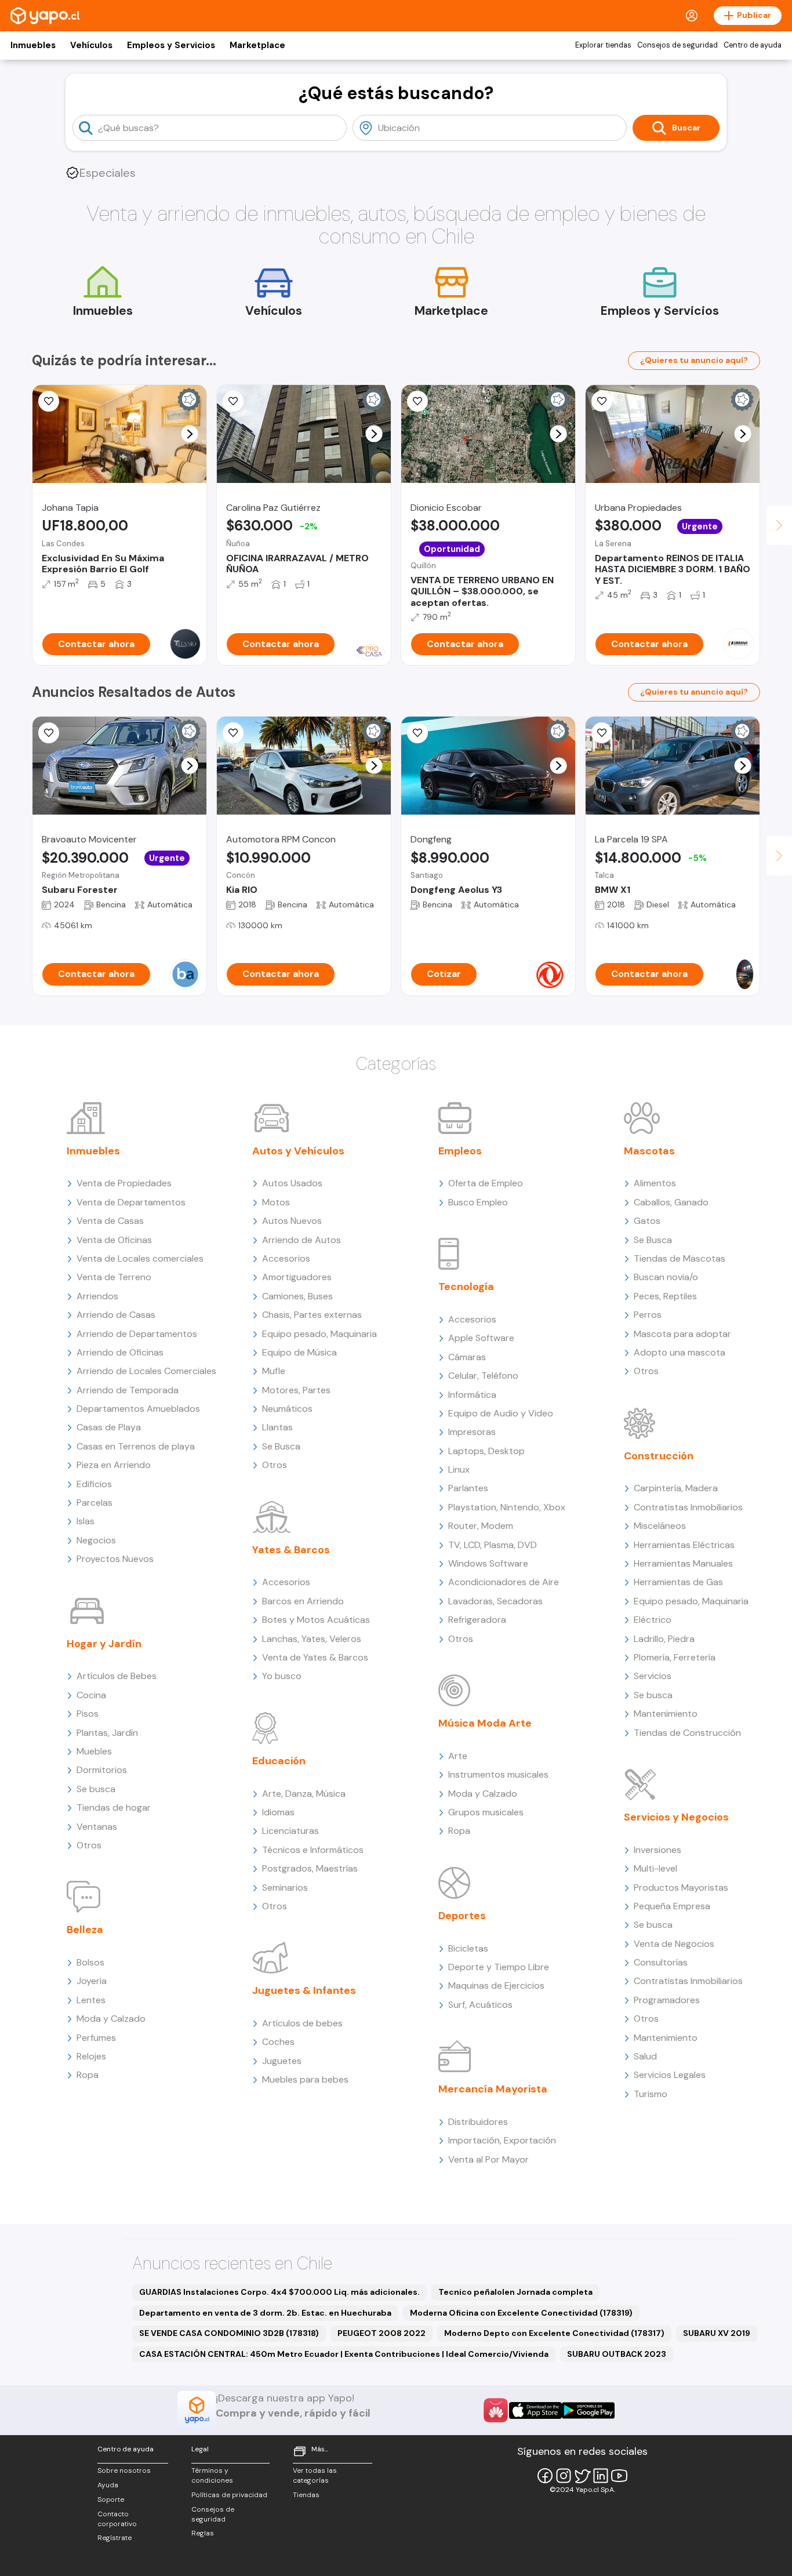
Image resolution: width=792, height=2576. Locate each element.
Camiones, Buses (297, 1296)
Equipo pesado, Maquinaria (319, 1334)
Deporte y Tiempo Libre (499, 1967)
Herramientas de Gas (678, 1582)
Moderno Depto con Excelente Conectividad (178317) (554, 2333)
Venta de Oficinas (114, 1240)
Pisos (88, 1714)
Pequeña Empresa (672, 1906)
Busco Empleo (478, 1202)
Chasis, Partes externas (312, 1315)
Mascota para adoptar (682, 1334)
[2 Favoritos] (417, 401)
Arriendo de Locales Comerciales (146, 1371)
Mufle (274, 1371)
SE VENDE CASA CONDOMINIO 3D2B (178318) (229, 2333)
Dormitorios (102, 1770)
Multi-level (655, 1868)
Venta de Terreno (114, 1277)
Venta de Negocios (674, 1944)
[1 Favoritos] (233, 401)
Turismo (651, 2094)
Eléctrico (653, 1620)
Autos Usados (292, 1183)
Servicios (653, 1676)
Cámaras (467, 1357)
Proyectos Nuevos (115, 1559)
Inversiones (657, 1850)
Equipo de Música (299, 1352)
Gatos (647, 1221)
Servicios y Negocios (676, 1817)
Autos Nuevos (292, 1221)
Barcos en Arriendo (303, 1601)
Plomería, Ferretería (675, 1657)
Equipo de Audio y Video (501, 1413)
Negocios (96, 1540)
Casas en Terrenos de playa (136, 1446)
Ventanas (97, 1827)
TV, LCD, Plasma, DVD (493, 1545)
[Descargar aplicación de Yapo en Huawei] (496, 2410)
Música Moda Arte (485, 1723)
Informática (472, 1395)
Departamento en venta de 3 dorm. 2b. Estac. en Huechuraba (265, 2313)
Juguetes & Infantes (304, 1990)
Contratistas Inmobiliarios (688, 1507)
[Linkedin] (601, 2476)
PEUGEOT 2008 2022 (382, 2333)
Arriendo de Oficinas (120, 1352)
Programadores (667, 2000)
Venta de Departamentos (131, 1202)
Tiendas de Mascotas (680, 1258)
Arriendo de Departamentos (137, 1334)
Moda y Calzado (111, 2019)
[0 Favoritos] (49, 401)
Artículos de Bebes (117, 1676)
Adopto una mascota (680, 1352)
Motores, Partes (296, 1390)
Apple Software (481, 1338)
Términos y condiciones (212, 2475)
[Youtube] (619, 2476)
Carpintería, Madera (676, 1488)
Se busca (96, 1789)
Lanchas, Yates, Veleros (312, 1639)
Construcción (659, 1456)
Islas (86, 1521)
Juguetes (282, 2061)
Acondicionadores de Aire (504, 1582)
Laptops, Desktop (486, 1451)
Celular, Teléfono (483, 1376)
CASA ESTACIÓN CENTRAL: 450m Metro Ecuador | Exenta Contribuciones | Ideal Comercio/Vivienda (344, 2354)
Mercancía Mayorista (493, 2089)
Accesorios (286, 1258)
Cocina (91, 1695)
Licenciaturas (290, 1831)
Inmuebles (33, 45)
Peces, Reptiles (665, 1296)
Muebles (94, 1751)
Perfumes (96, 2038)
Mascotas (649, 1151)
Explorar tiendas (603, 45)
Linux (459, 1469)
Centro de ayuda (753, 45)
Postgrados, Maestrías (310, 1868)
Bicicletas (468, 1948)
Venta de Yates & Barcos (315, 1657)
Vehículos (91, 45)
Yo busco (282, 1676)
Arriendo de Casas (116, 1315)
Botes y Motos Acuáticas (316, 1620)
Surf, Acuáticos (480, 2005)
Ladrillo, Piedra (664, 1639)
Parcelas (95, 1503)
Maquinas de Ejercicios (496, 1985)
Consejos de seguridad (677, 45)
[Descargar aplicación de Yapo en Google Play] (588, 2410)
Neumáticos (287, 1409)
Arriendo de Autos (301, 1240)
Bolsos (90, 1962)
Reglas (203, 2533)
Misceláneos (660, 1526)
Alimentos (655, 1183)
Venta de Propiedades (124, 1183)
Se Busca (281, 1446)
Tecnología (466, 1287)
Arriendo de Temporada (128, 1390)
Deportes (462, 1916)
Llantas (277, 1427)
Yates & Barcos (291, 1550)
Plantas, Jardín (107, 1733)
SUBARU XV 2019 (717, 2333)
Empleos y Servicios (171, 45)
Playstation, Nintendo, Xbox (507, 1507)
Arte (458, 1756)
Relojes (91, 2056)
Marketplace (257, 45)
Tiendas (306, 2495)
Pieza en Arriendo (114, 1465)
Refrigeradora (477, 1620)
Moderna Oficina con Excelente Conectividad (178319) (521, 2313)
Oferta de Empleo (486, 1183)
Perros (648, 1315)
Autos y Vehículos (298, 1151)
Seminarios (285, 1888)
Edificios (94, 1484)
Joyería (92, 1981)
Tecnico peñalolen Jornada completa (515, 2292)
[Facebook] (545, 2476)
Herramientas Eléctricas (684, 1545)
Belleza (85, 1930)
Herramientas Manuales (683, 1563)
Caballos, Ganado (671, 1202)
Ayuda (108, 2485)
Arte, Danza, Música (304, 1794)
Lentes (91, 2000)
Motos (276, 1202)
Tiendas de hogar (114, 1807)
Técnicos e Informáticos (313, 1850)
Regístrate (115, 2538)
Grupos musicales (486, 1812)
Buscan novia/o (666, 1277)
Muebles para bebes (305, 2079)
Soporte (111, 2499)
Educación (279, 1761)
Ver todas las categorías (315, 2475)
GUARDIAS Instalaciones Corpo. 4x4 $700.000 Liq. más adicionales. (279, 2292)
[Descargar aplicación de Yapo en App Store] (535, 2410)
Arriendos (97, 1296)
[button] (190, 434)
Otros (89, 1845)
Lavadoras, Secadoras (495, 1601)
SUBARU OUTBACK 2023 (617, 2354)
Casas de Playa (109, 1427)
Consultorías (661, 1962)
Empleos (460, 1151)
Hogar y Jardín (104, 1644)
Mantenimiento (666, 1714)
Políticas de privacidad (229, 2495)
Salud (645, 2056)
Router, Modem (481, 1526)
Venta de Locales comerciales (140, 1258)
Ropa (88, 2075)
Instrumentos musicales (498, 1774)
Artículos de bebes (302, 2023)
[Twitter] (582, 2476)
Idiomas (278, 1812)
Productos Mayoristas (681, 1888)
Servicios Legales (670, 2075)
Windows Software (488, 1563)
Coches (278, 2042)
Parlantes (468, 1488)
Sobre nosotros (124, 2470)
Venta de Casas (110, 1221)
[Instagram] (564, 2476)
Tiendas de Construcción (687, 1733)
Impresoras (472, 1432)
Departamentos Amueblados (138, 1409)
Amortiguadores (297, 1277)
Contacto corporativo (117, 2519)
